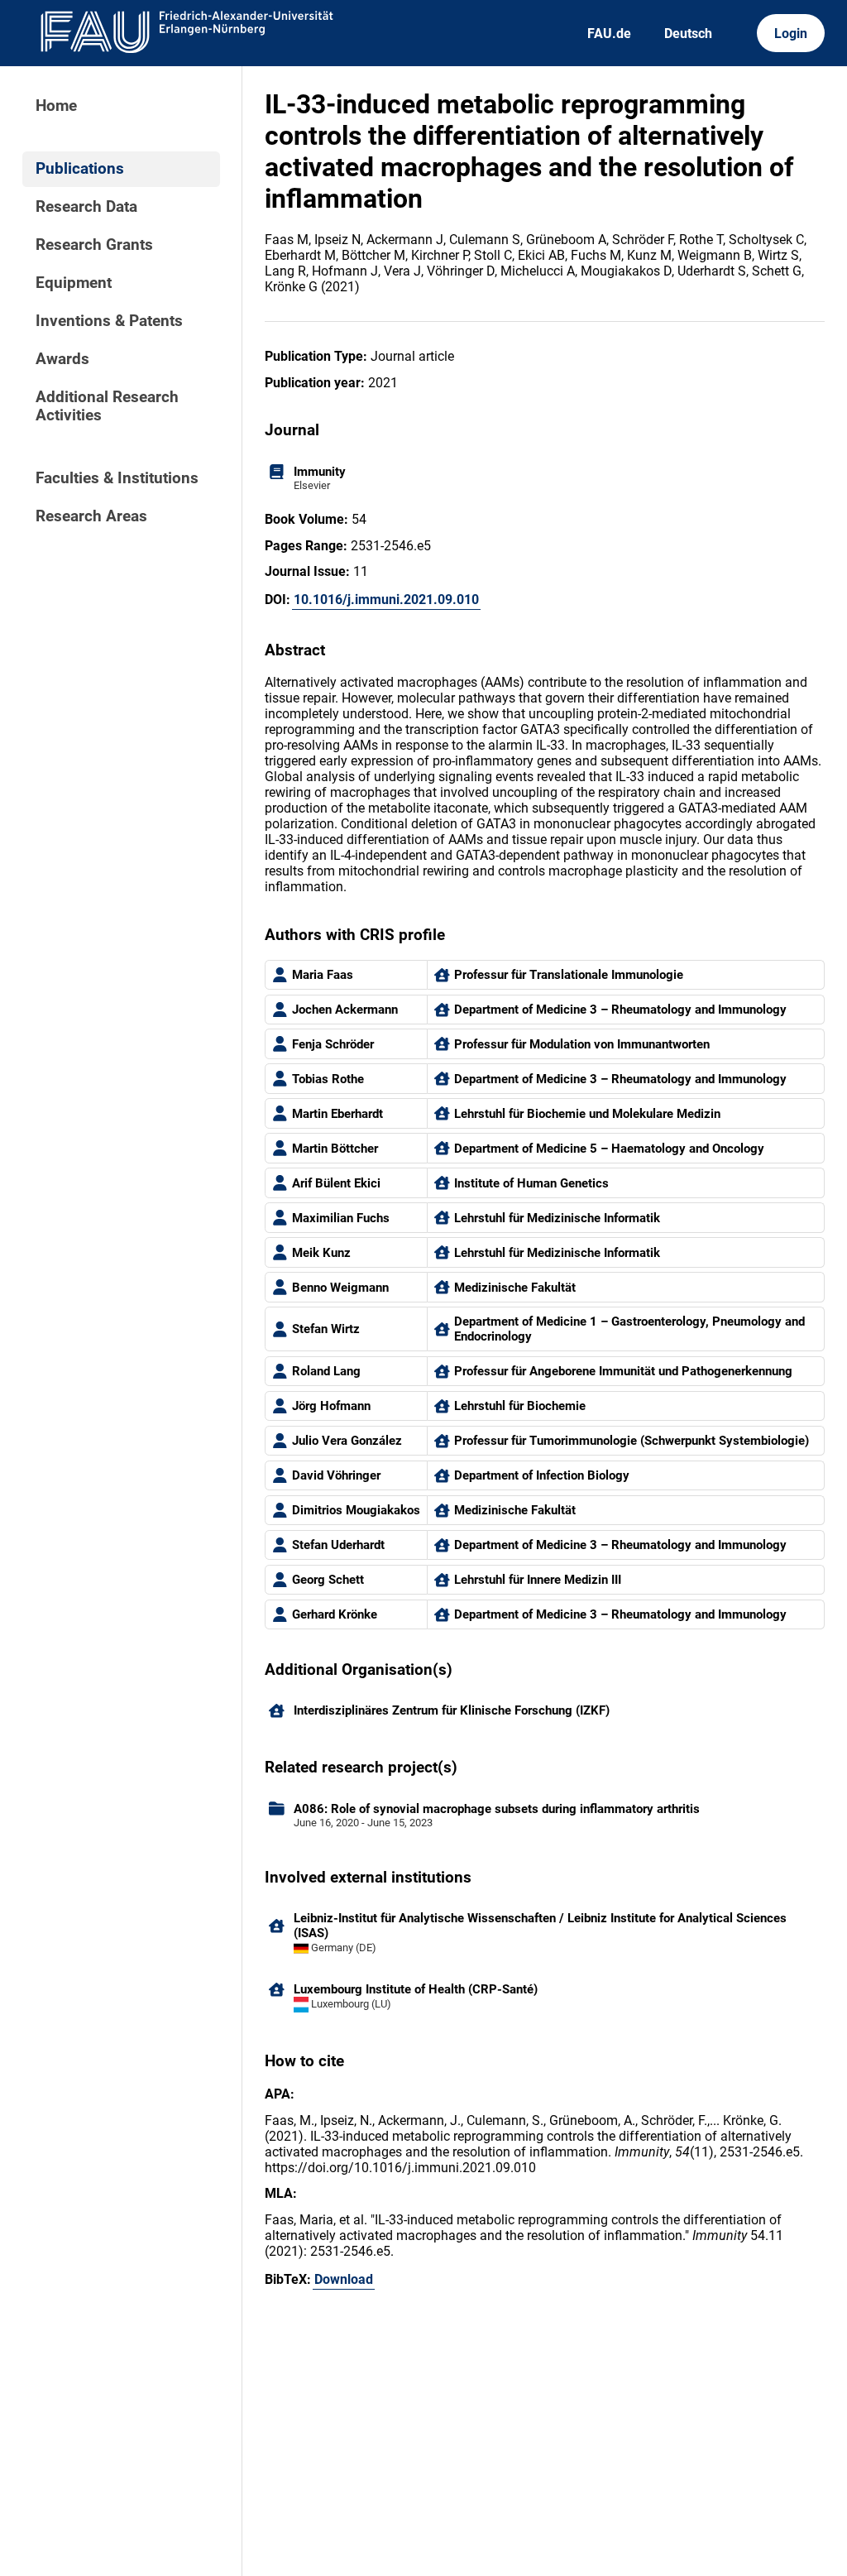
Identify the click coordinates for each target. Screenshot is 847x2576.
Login (791, 34)
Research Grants (94, 245)
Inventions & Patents (109, 321)
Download (344, 2279)
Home (56, 106)
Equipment (74, 283)
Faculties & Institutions (117, 478)
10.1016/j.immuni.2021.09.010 (386, 600)
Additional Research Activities (107, 406)
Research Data (86, 207)
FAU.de (609, 34)
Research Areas (91, 516)
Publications (80, 169)
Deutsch (688, 34)
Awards (62, 359)
